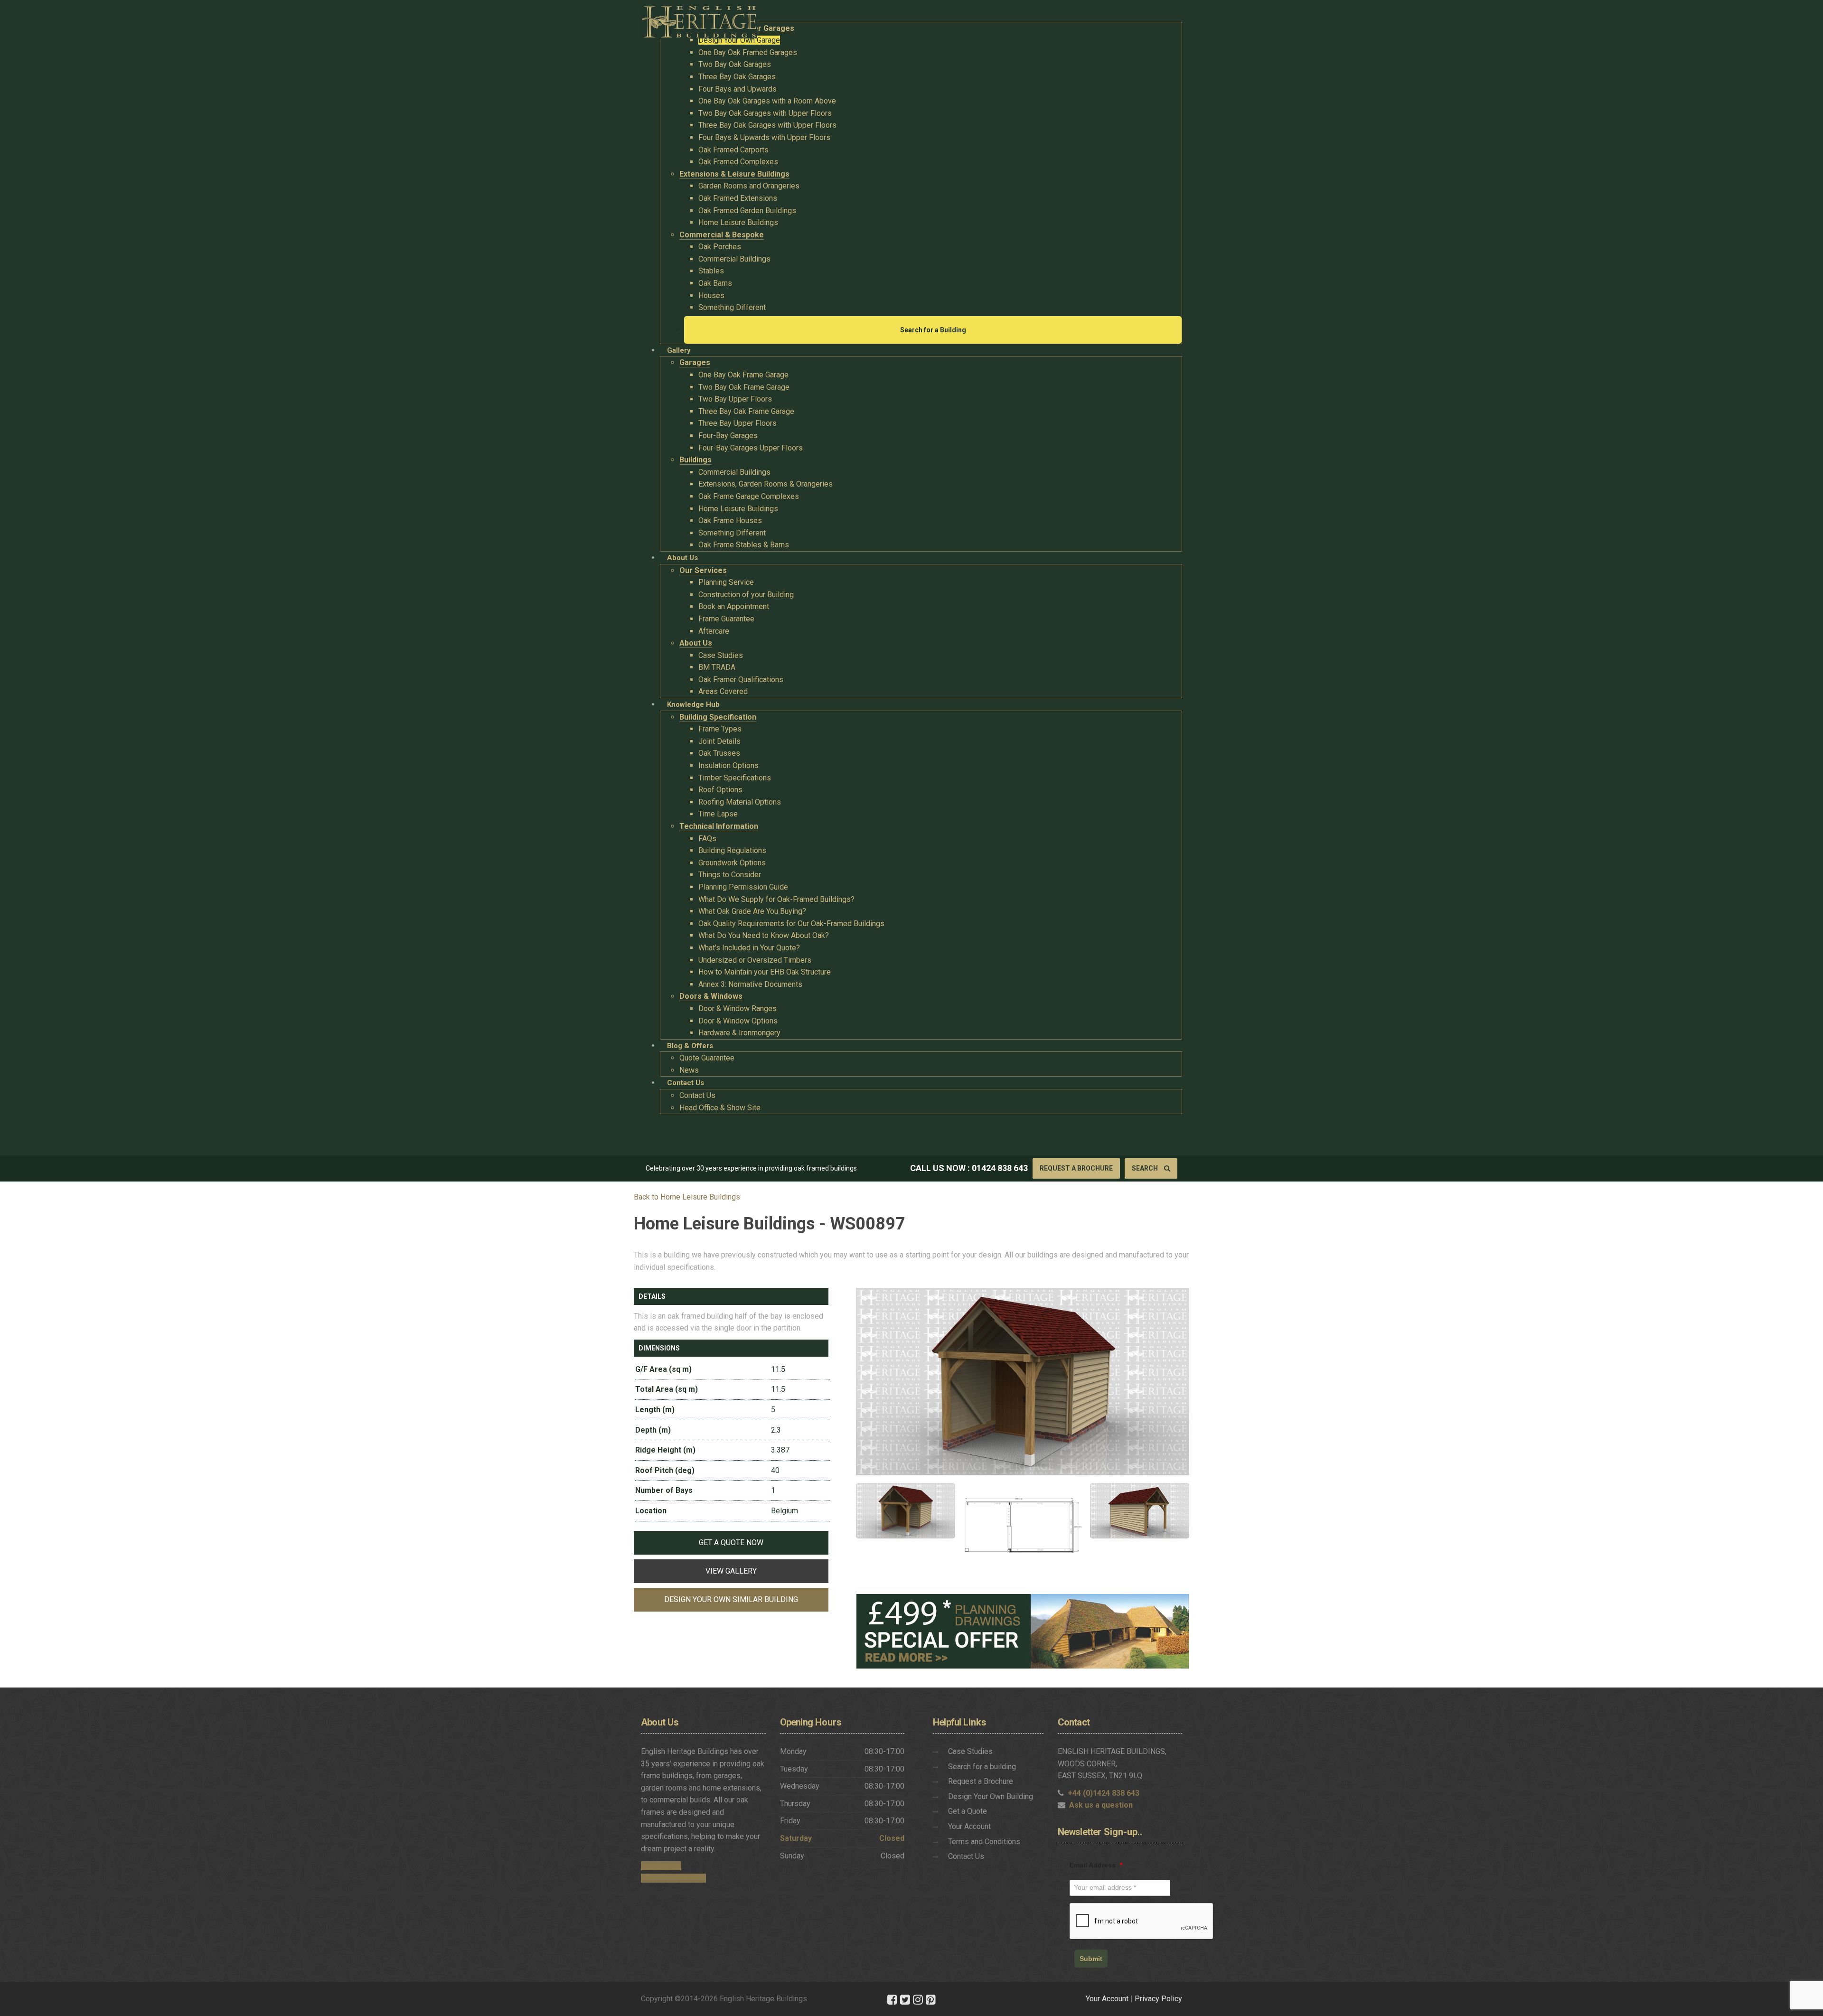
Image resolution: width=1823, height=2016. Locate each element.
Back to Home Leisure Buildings (687, 1197)
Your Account (969, 1826)
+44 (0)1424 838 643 (1104, 1793)
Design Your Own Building (991, 1796)
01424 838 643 (1000, 1168)
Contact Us (966, 1856)
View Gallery (731, 1571)
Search (1146, 1168)
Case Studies (970, 1751)
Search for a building (982, 1767)
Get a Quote (968, 1811)
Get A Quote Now (731, 1542)
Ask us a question (1101, 1805)
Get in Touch (661, 1866)
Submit (1091, 1959)
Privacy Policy (1158, 1999)
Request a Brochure (1076, 1168)
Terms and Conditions (984, 1842)
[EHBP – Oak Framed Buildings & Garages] (699, 19)
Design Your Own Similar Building (731, 1599)
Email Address (1096, 1865)
